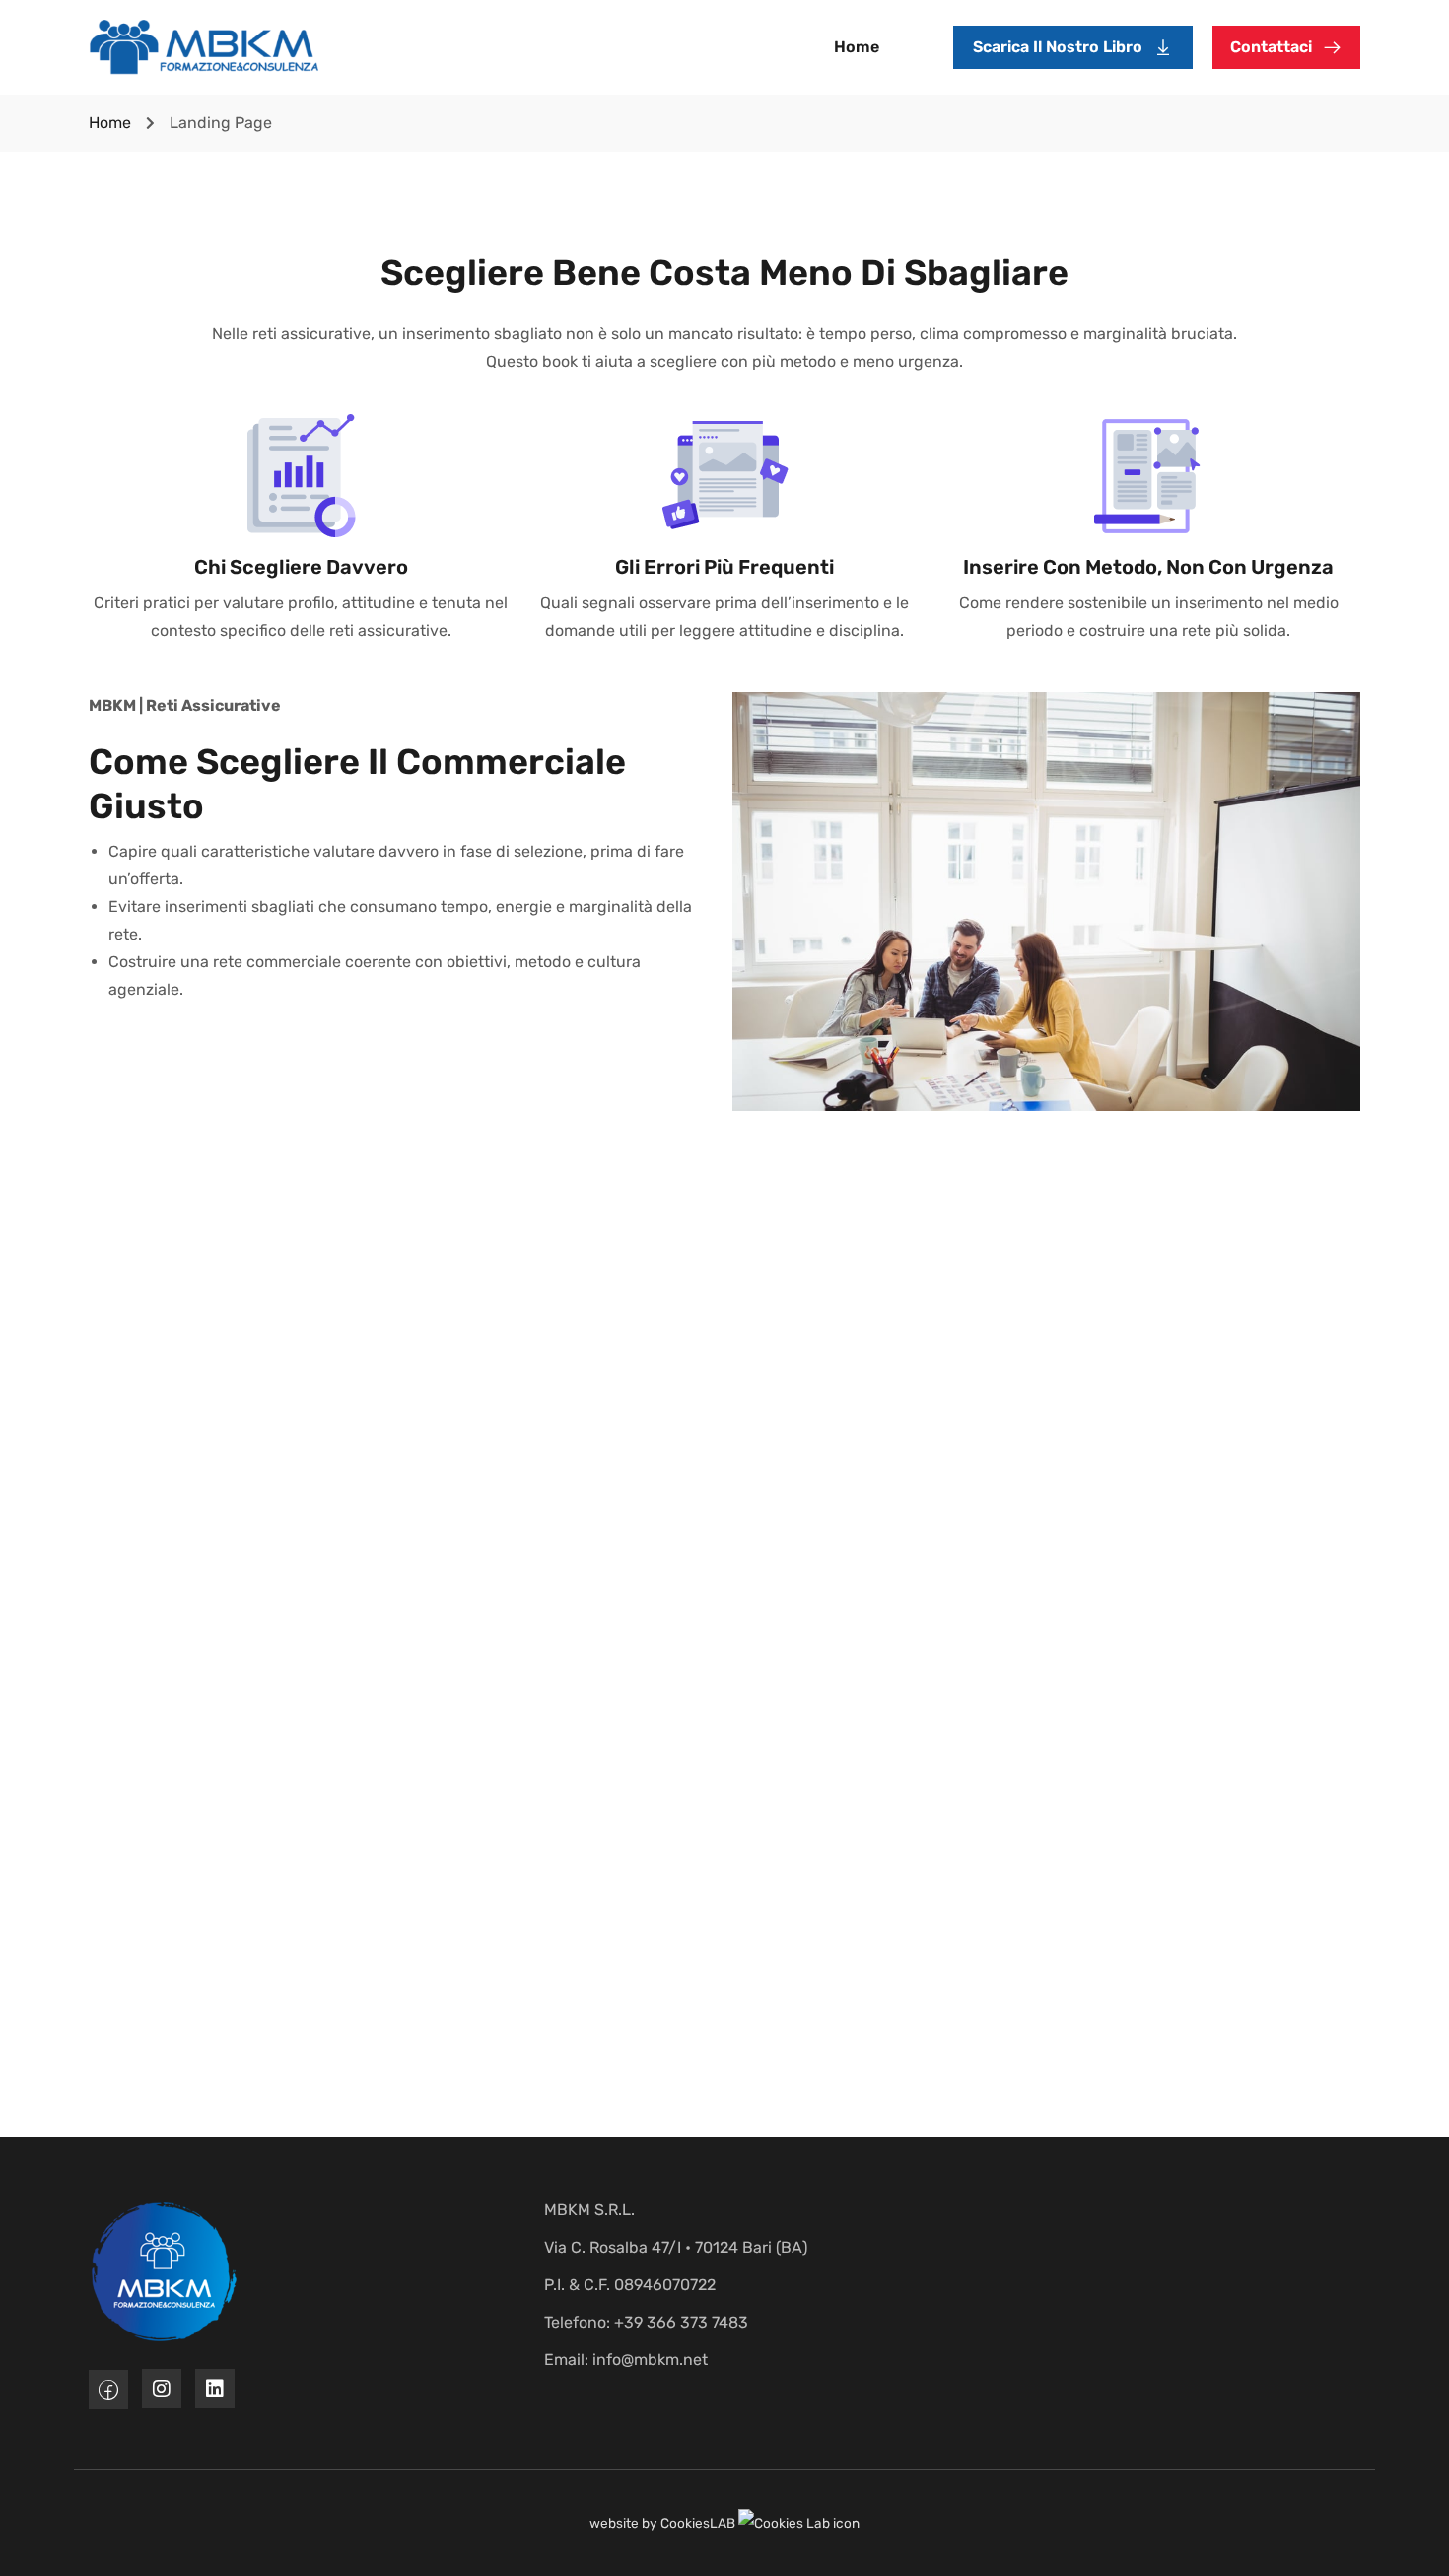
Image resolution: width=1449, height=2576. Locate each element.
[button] (1073, 47)
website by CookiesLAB (664, 2523)
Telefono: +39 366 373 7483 (646, 2322)
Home (857, 47)
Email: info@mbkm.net (626, 2360)
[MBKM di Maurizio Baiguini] (204, 46)
